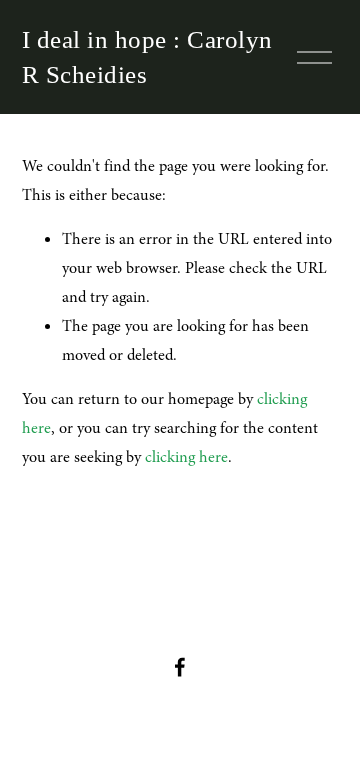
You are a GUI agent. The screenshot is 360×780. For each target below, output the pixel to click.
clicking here (186, 457)
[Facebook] (180, 667)
